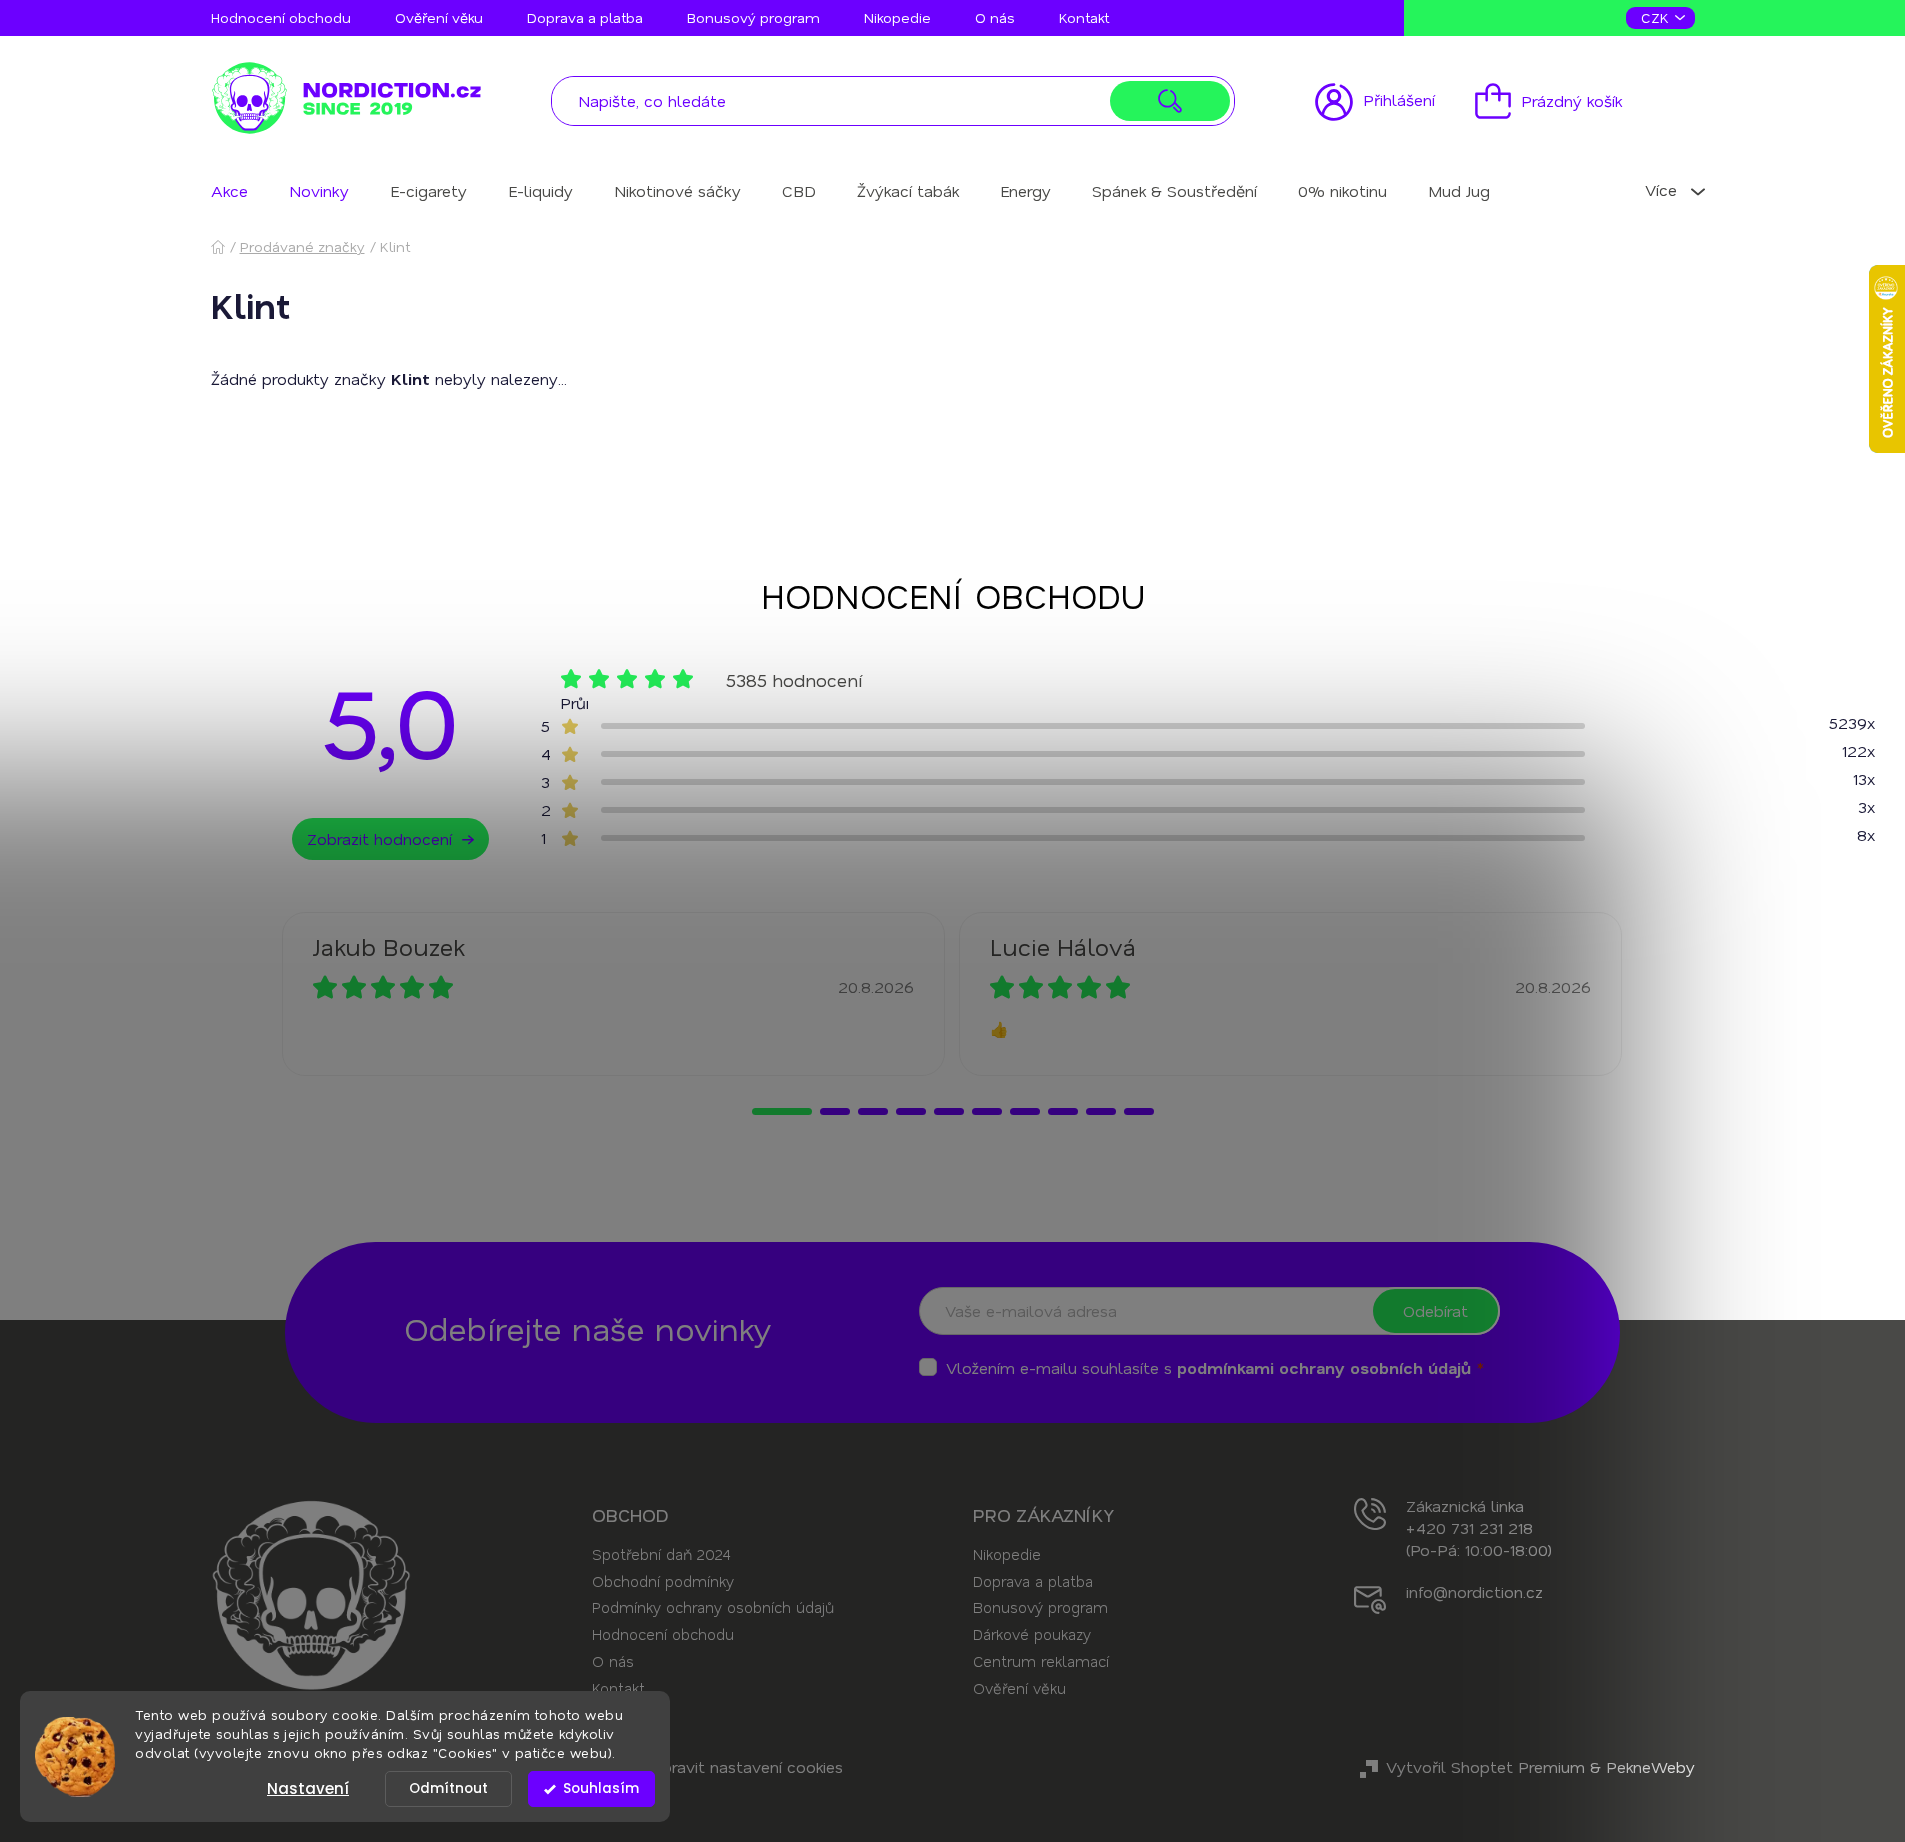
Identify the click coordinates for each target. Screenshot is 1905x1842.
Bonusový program (753, 17)
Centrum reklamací (1041, 1661)
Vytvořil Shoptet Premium (1485, 1766)
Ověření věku (439, 17)
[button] (782, 1111)
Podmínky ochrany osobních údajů (713, 1607)
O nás (995, 17)
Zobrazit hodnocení (379, 838)
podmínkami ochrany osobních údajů (1324, 1367)
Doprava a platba (585, 17)
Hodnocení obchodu (281, 17)
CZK (1657, 17)
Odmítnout (448, 1788)
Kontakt (1084, 17)
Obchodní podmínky (663, 1581)
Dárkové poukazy (1032, 1634)
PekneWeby (1650, 1766)
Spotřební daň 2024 (661, 1554)
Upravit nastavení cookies (747, 1766)
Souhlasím (601, 1788)
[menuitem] (229, 190)
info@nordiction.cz (1474, 1591)
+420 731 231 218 (1469, 1527)
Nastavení (308, 1788)
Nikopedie (897, 17)
